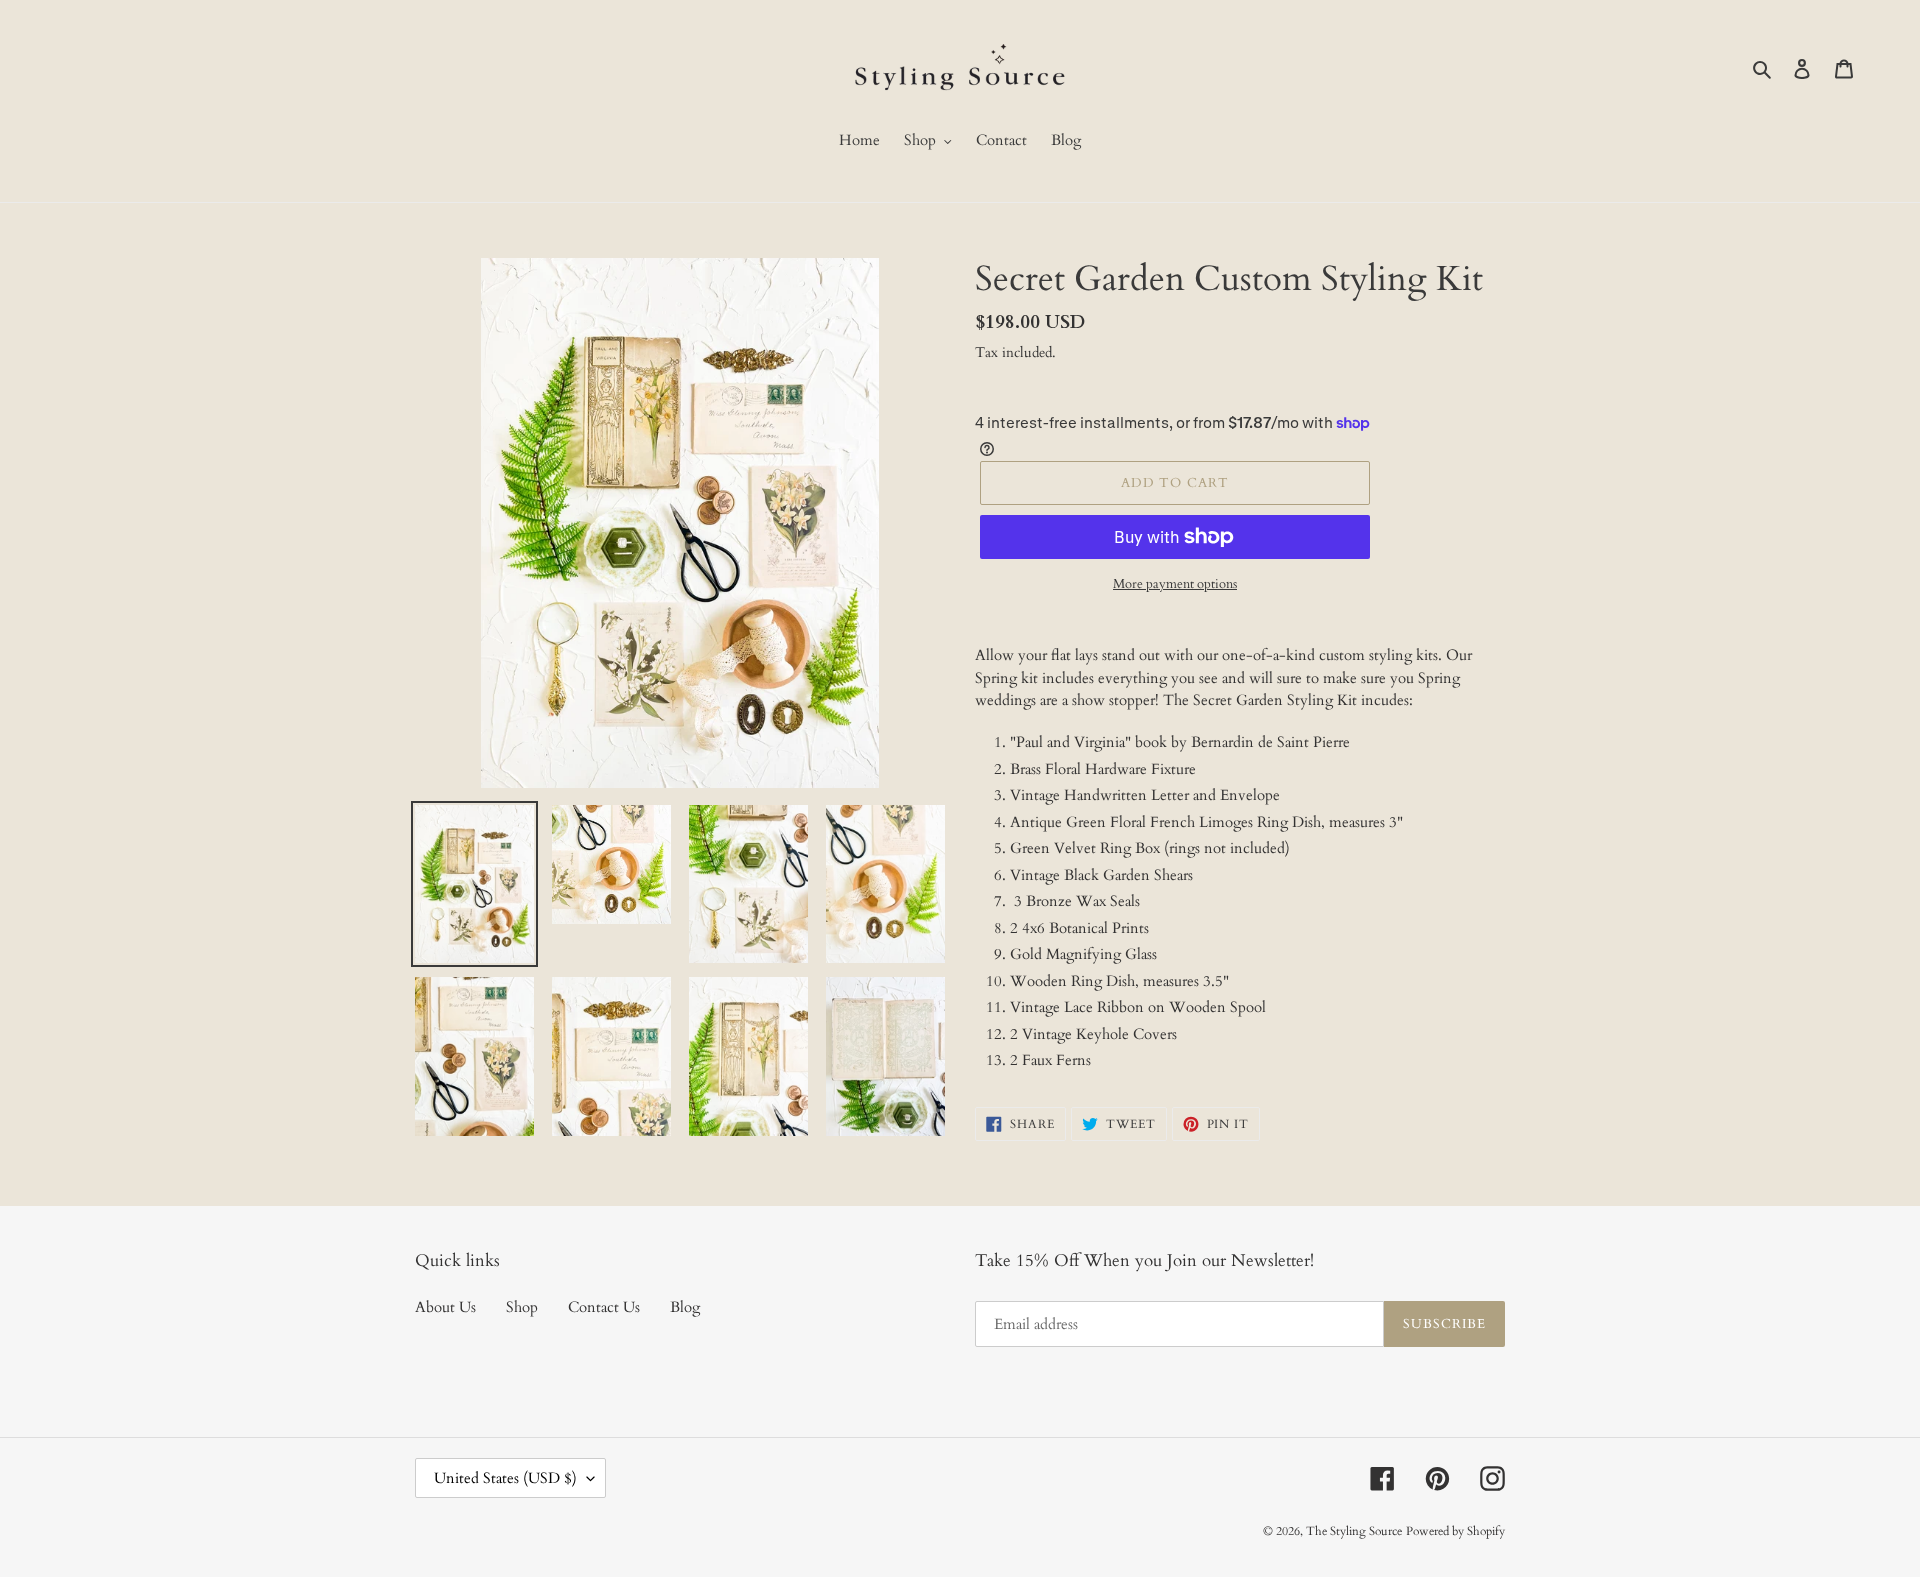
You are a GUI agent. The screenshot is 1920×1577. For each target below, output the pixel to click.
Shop (522, 1307)
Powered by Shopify (1455, 1531)
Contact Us (604, 1307)
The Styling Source (1354, 1531)
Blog (685, 1307)
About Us (445, 1307)
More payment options (1175, 584)
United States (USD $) (505, 1478)
